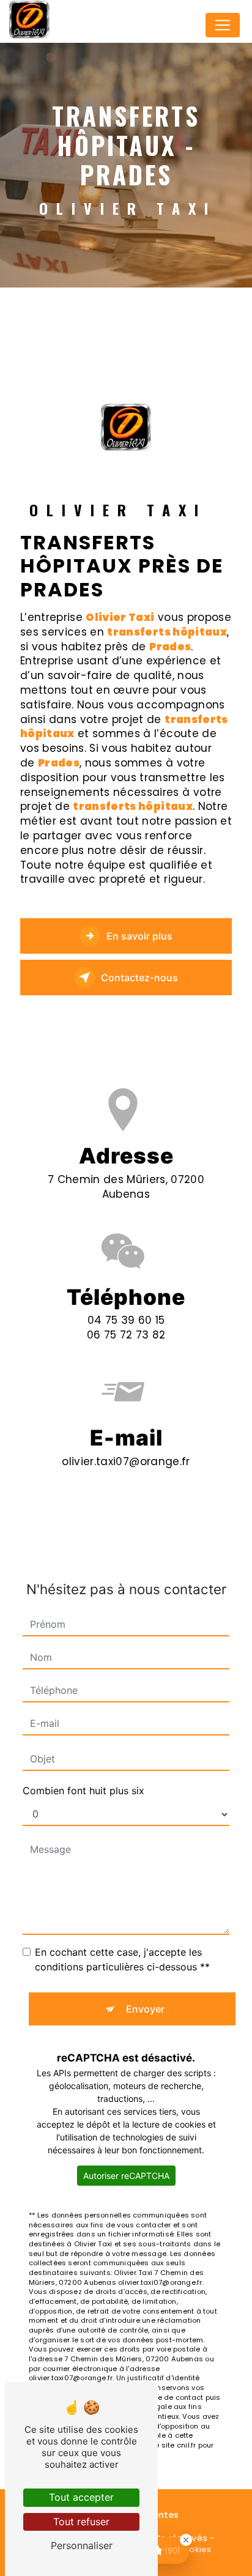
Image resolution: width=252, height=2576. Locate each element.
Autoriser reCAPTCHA (126, 2176)
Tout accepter (81, 2497)
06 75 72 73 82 (126, 1335)
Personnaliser (82, 2545)
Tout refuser (81, 2522)
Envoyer (145, 2009)
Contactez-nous (139, 978)
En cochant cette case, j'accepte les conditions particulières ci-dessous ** (122, 1959)
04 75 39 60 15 (126, 1320)
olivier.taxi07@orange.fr (126, 1461)
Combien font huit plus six (83, 1791)
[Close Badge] (186, 2540)
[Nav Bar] (223, 25)
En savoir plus (139, 936)
